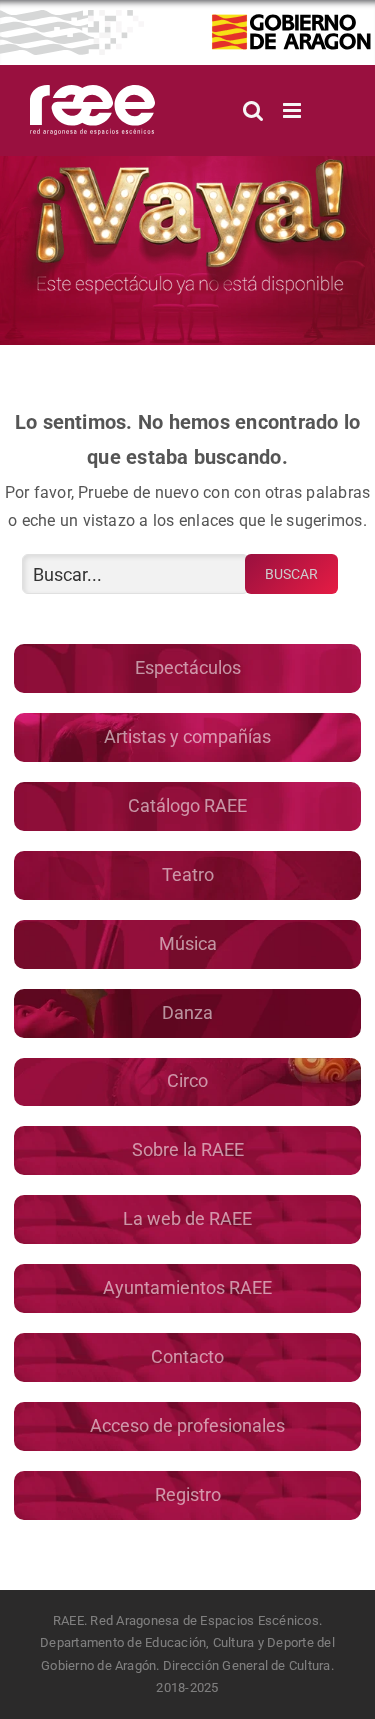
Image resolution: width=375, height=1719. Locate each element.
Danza (187, 1012)
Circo (187, 1080)
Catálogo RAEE (187, 805)
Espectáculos (188, 667)
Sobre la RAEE (188, 1149)
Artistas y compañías (187, 736)
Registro (188, 1494)
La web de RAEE (187, 1218)
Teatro (188, 874)
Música (188, 943)
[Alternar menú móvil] (293, 110)
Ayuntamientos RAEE (187, 1287)
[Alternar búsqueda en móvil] (253, 110)
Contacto (187, 1356)
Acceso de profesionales (187, 1425)
